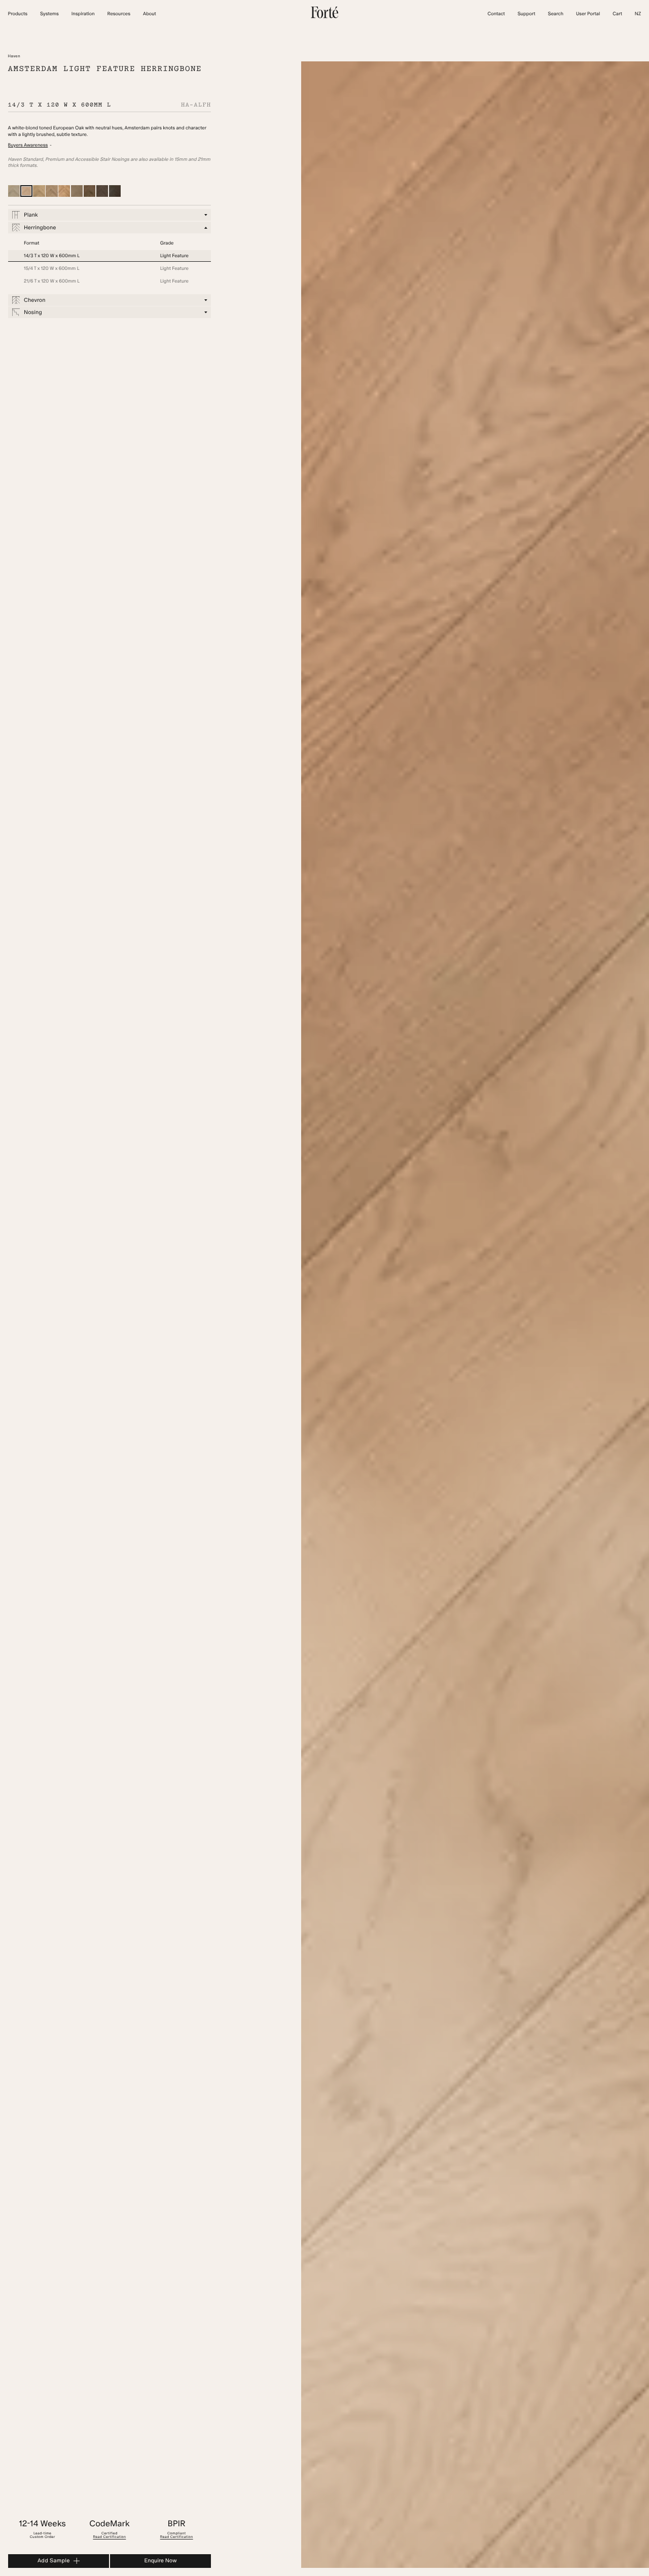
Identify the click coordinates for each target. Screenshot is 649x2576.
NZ (638, 14)
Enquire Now (161, 2561)
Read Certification (109, 2537)
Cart (617, 14)
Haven (14, 56)
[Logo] (324, 17)
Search (556, 14)
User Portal (588, 14)
